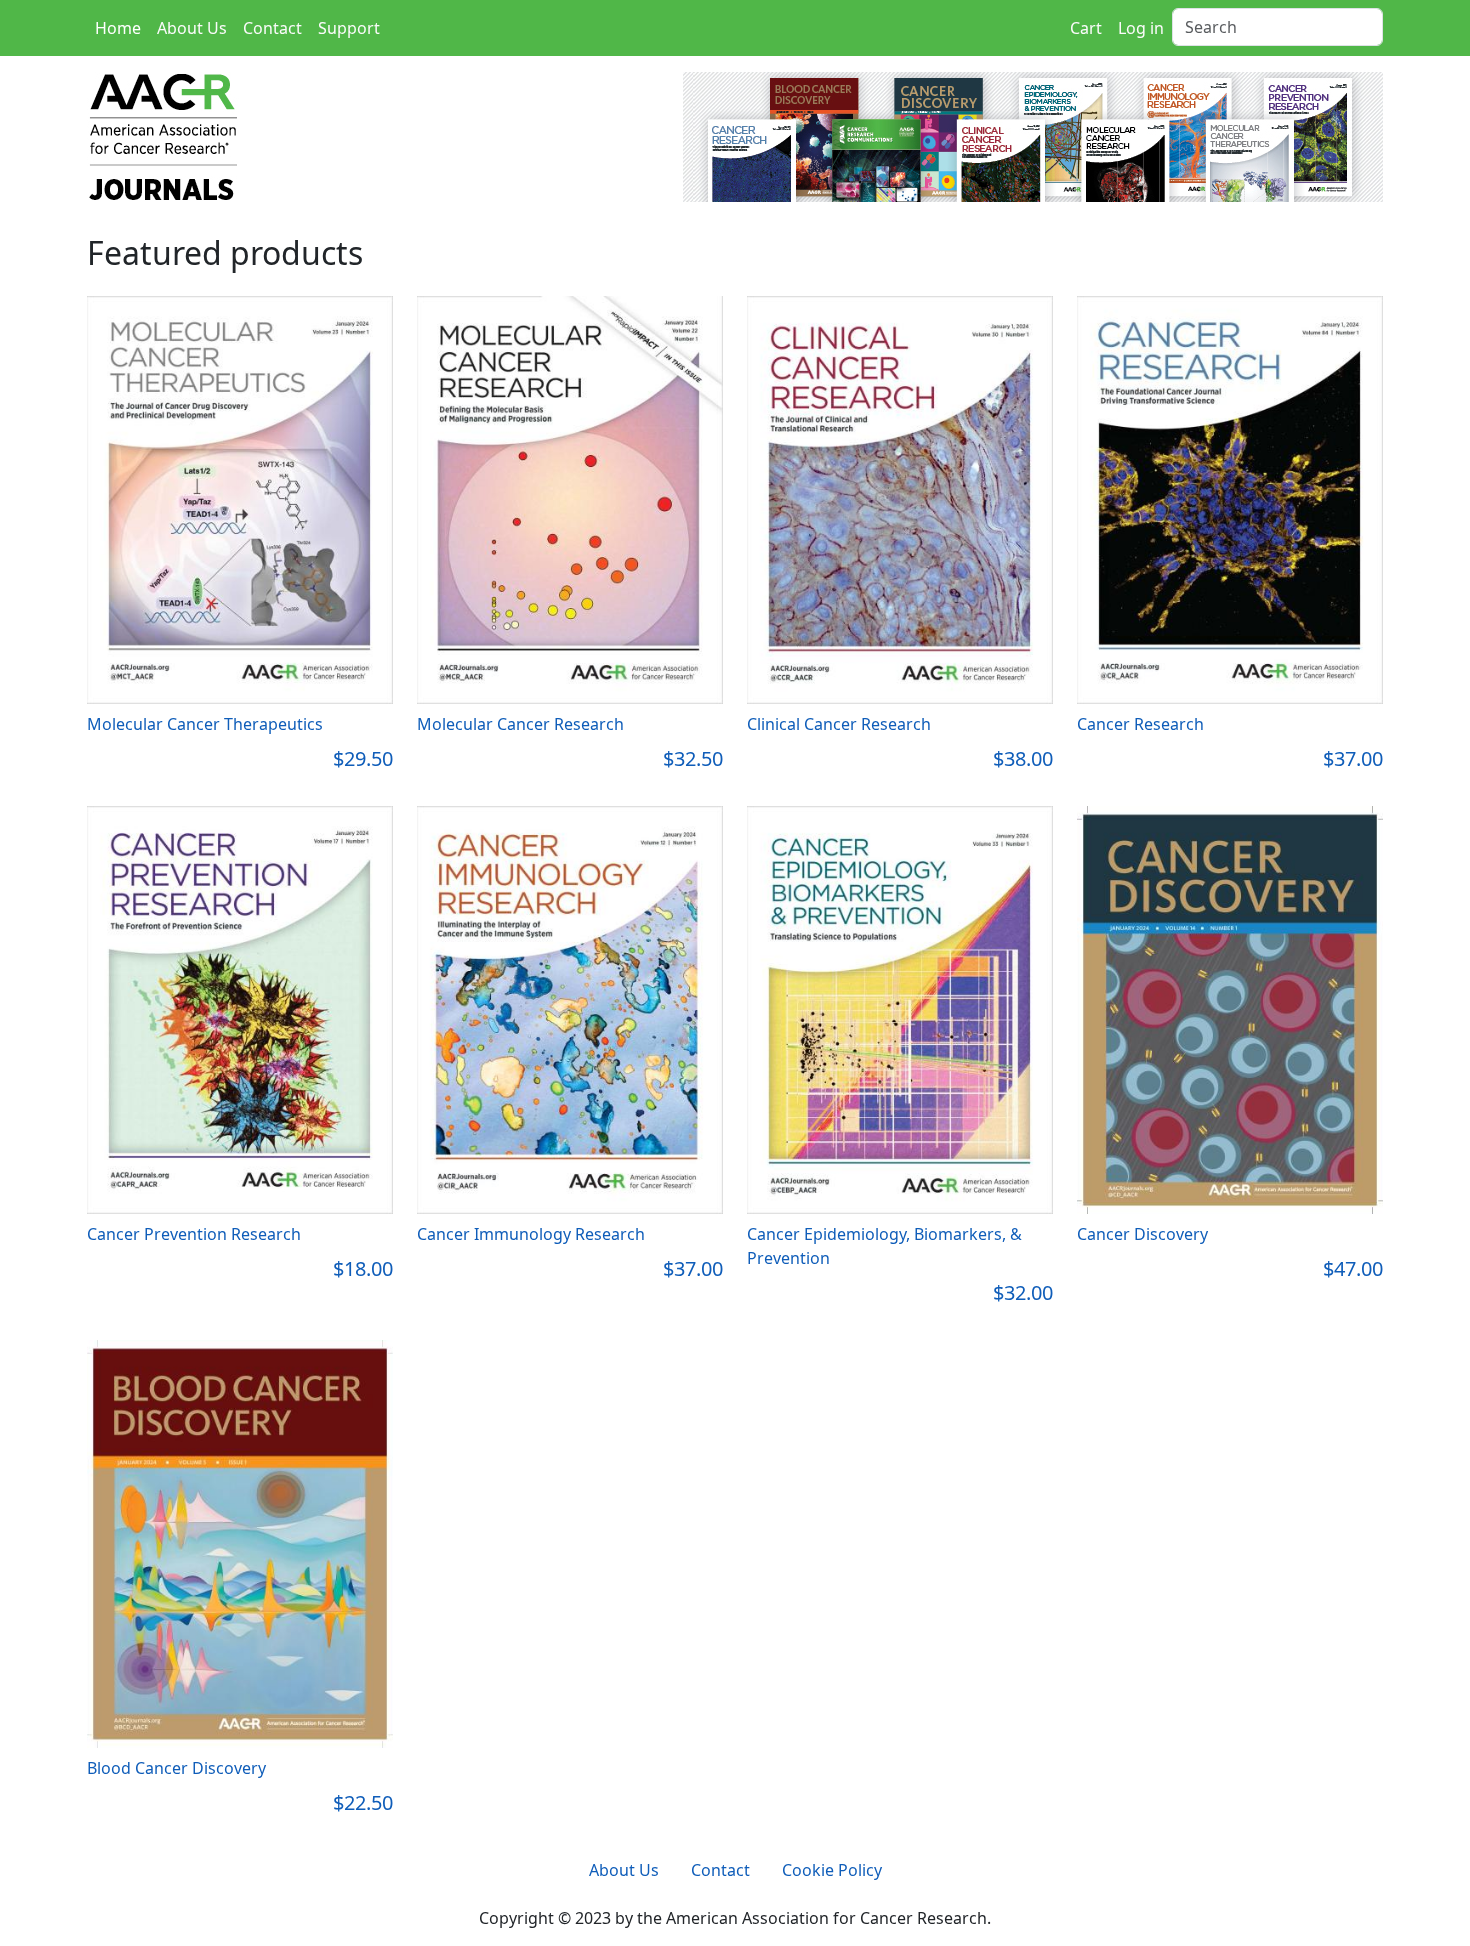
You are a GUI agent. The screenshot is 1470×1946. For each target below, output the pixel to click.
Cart (1086, 28)
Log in (1141, 28)
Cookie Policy (832, 1870)
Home (118, 28)
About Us (192, 28)
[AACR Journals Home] (197, 135)
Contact (272, 28)
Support (349, 28)
